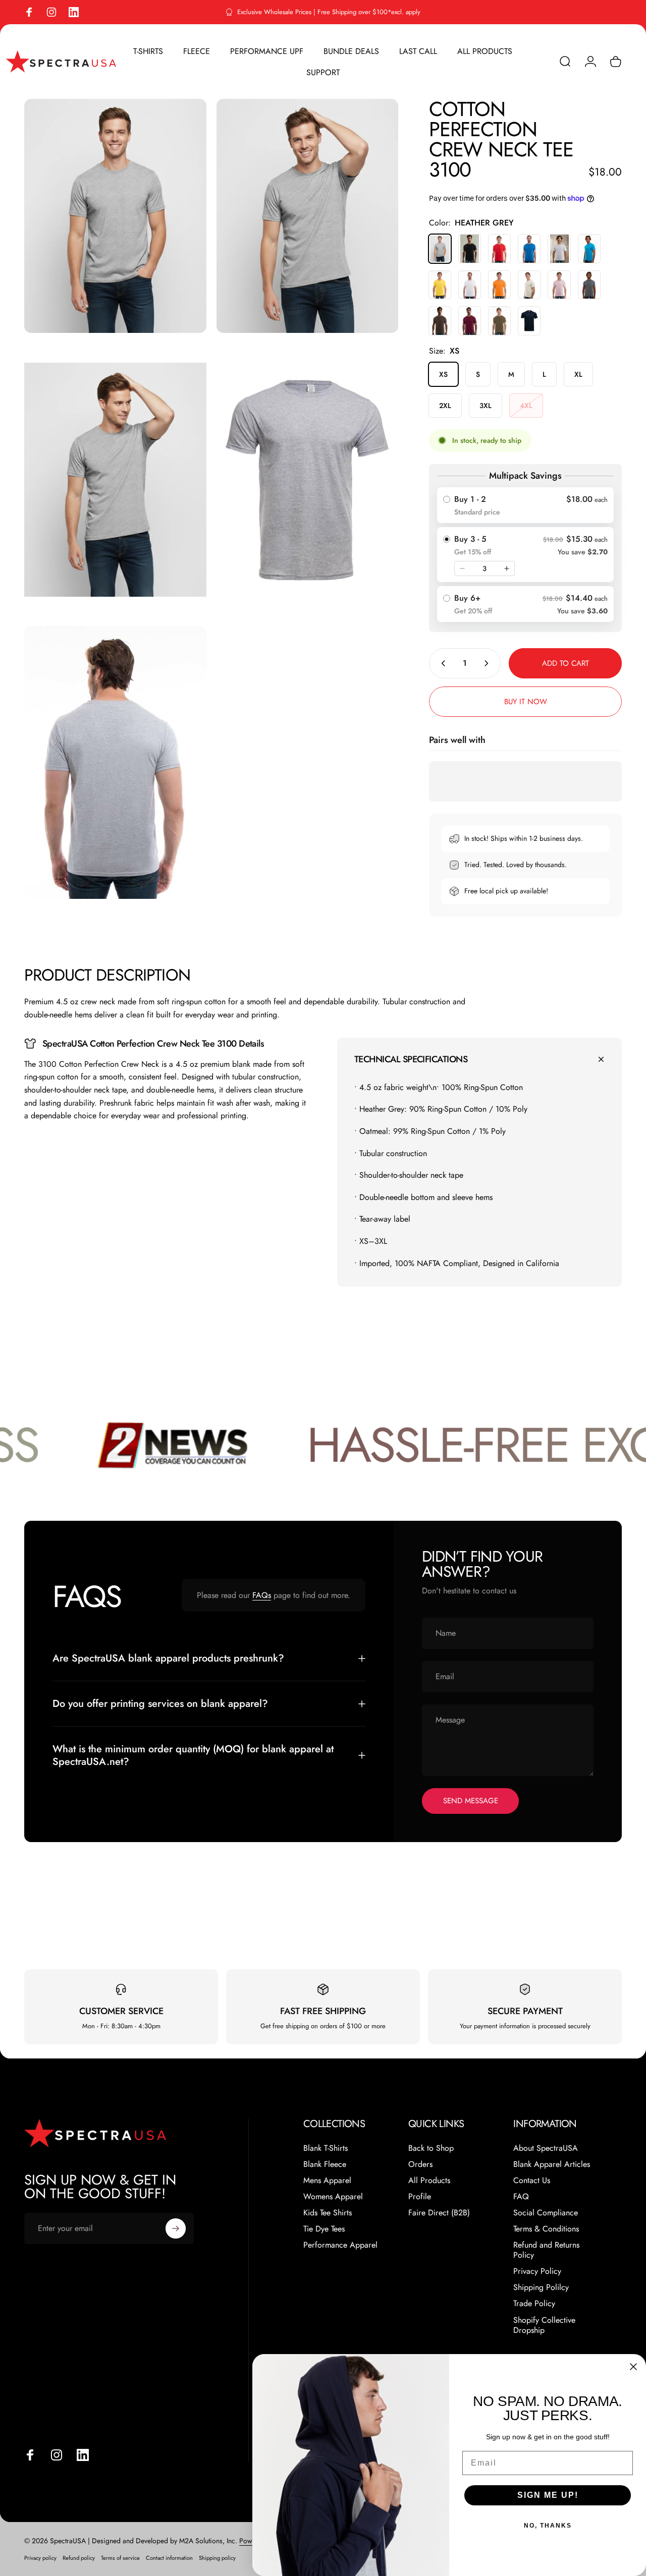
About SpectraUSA (546, 2148)
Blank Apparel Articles (552, 2164)
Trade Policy (534, 2304)
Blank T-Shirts (326, 2148)
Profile (420, 2197)
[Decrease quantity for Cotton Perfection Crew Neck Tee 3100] (441, 663)
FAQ (521, 2197)
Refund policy (79, 2558)
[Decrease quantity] (462, 568)
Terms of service (120, 2558)
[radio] (525, 505)
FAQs (262, 1595)
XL (578, 374)
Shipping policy (217, 2558)
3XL (486, 406)
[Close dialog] (633, 2367)
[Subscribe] (176, 2228)
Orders (420, 2164)
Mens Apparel (327, 2181)
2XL (445, 406)
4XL (526, 406)
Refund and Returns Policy (546, 2250)
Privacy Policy (537, 2271)
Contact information (169, 2558)
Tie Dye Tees (324, 2229)
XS (443, 374)
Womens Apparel (333, 2197)
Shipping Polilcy (541, 2287)
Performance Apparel (340, 2245)
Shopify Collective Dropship (544, 2325)
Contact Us (532, 2181)
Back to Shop (431, 2148)
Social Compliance (546, 2213)
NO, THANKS (548, 2526)
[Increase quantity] (507, 568)
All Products (429, 2181)
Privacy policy (40, 2558)
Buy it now (526, 702)
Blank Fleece (325, 2164)
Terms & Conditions (546, 2229)
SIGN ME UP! (548, 2495)
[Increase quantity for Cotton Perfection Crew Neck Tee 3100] (489, 663)
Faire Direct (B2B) (439, 2213)
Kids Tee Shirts (328, 2213)
